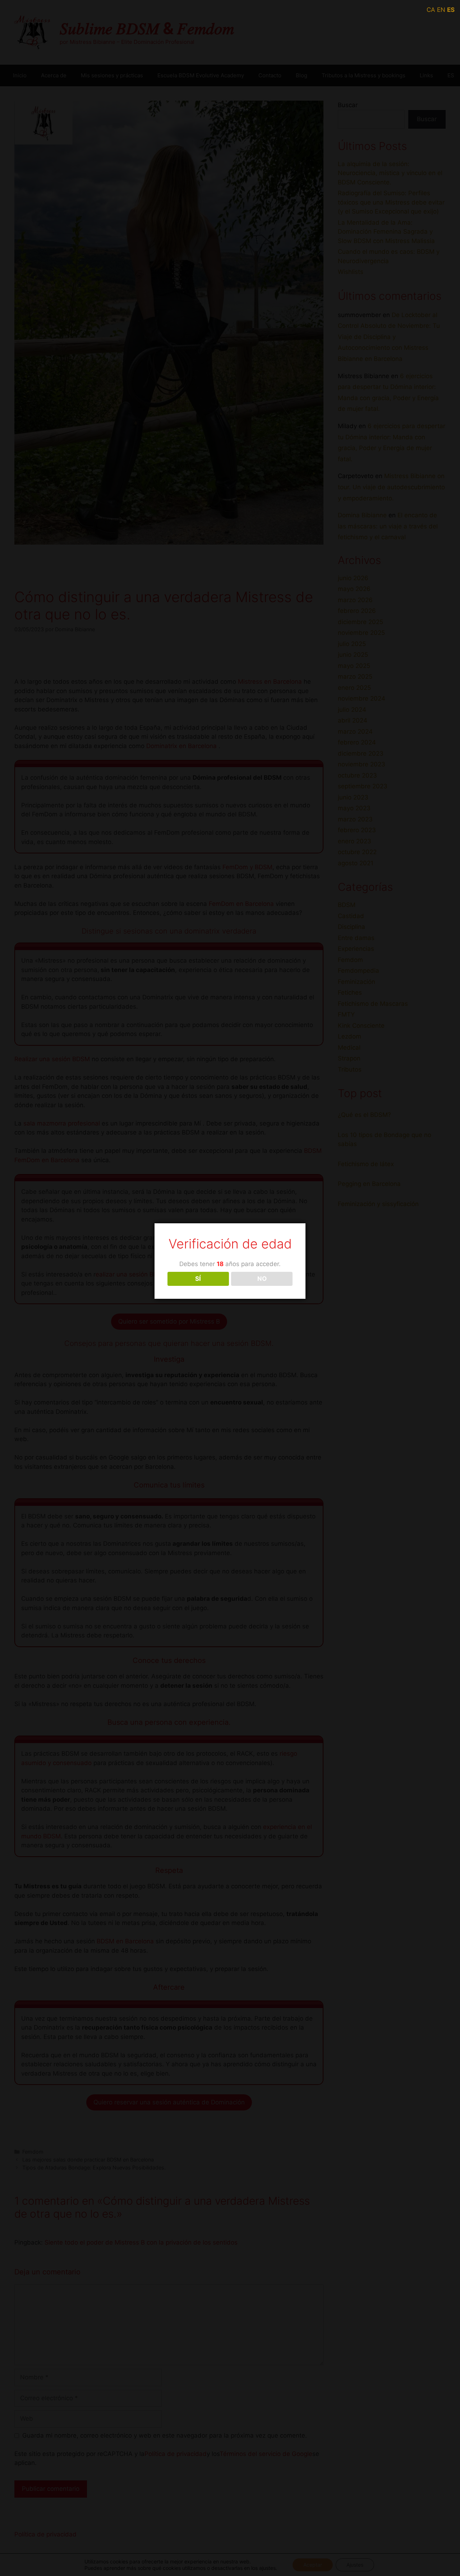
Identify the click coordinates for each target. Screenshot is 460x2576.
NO (262, 1279)
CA (431, 10)
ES (451, 10)
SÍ (198, 1279)
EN (441, 10)
